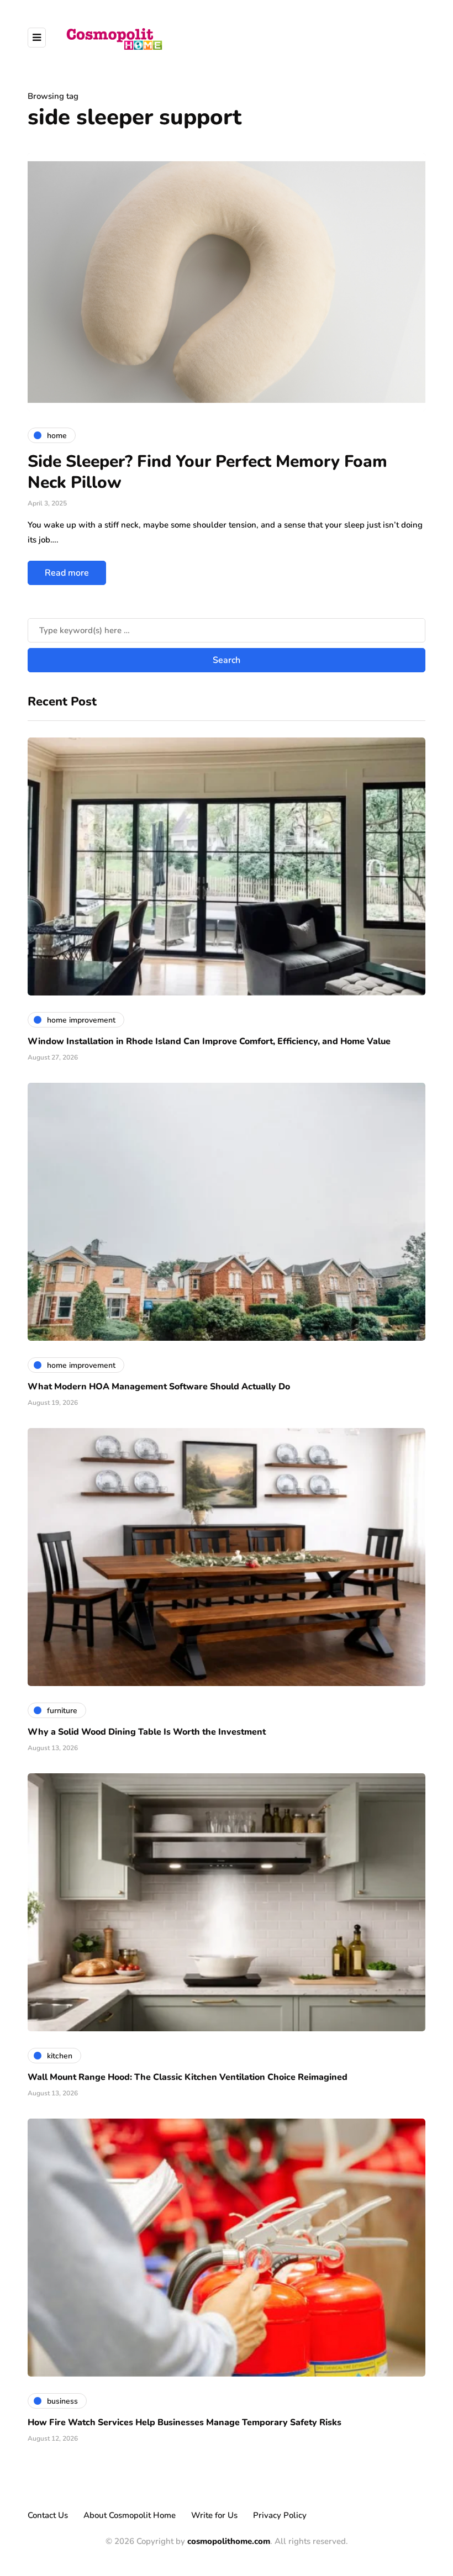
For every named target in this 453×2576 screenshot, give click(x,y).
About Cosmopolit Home (130, 2515)
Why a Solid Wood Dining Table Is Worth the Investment (147, 1732)
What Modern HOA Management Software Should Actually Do (159, 1387)
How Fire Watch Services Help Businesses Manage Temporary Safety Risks (185, 2422)
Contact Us (48, 2515)
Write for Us (214, 2515)
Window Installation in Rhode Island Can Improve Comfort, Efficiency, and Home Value (209, 1041)
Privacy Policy (280, 2515)
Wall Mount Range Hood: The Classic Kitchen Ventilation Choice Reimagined (188, 2077)
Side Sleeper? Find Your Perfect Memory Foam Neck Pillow (207, 472)
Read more (67, 573)
